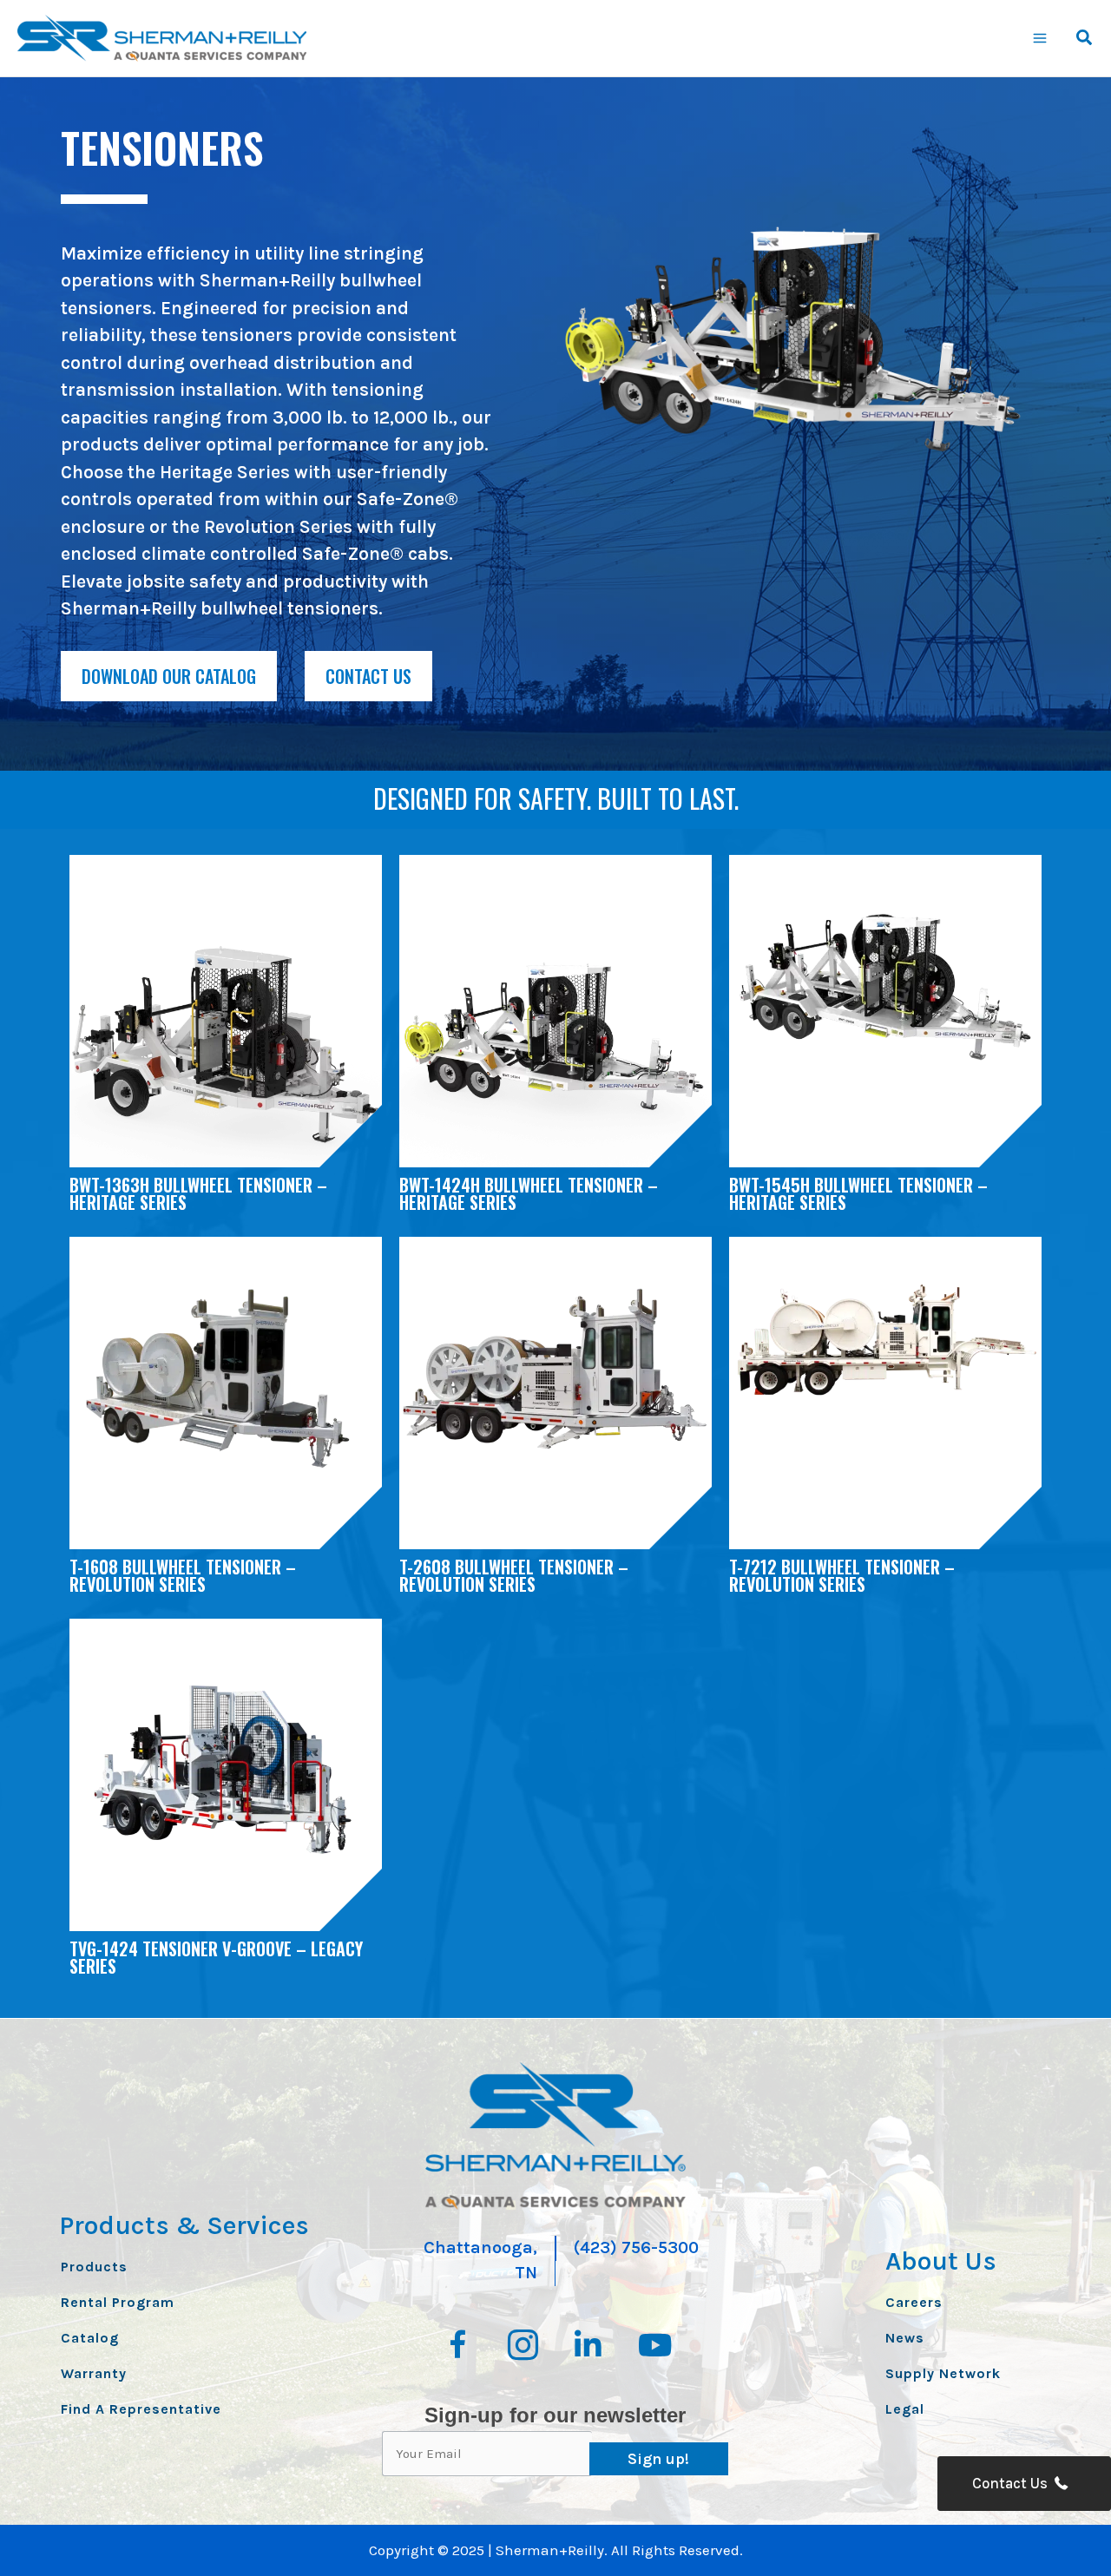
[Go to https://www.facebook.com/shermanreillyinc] (458, 2348)
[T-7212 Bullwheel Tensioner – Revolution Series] (885, 1340)
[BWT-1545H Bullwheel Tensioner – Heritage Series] (885, 986)
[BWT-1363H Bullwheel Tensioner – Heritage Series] (226, 1053)
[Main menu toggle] (1041, 38)
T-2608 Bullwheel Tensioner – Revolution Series (514, 1575)
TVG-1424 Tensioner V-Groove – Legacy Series (216, 1957)
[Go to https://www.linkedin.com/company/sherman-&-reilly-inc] (588, 2347)
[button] (1085, 40)
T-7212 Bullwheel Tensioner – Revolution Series (842, 1575)
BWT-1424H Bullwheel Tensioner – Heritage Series (529, 1193)
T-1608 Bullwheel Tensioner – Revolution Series (183, 1575)
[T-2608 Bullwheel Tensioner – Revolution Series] (555, 1368)
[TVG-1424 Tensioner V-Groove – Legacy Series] (226, 1764)
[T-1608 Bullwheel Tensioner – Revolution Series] (226, 1383)
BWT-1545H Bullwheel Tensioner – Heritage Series (858, 1193)
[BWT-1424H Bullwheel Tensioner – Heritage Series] (555, 1053)
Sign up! (658, 2459)
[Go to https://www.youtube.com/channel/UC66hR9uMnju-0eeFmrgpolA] (653, 2347)
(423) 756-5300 (636, 2247)
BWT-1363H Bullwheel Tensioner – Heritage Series (198, 1193)
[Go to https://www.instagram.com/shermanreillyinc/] (523, 2348)
